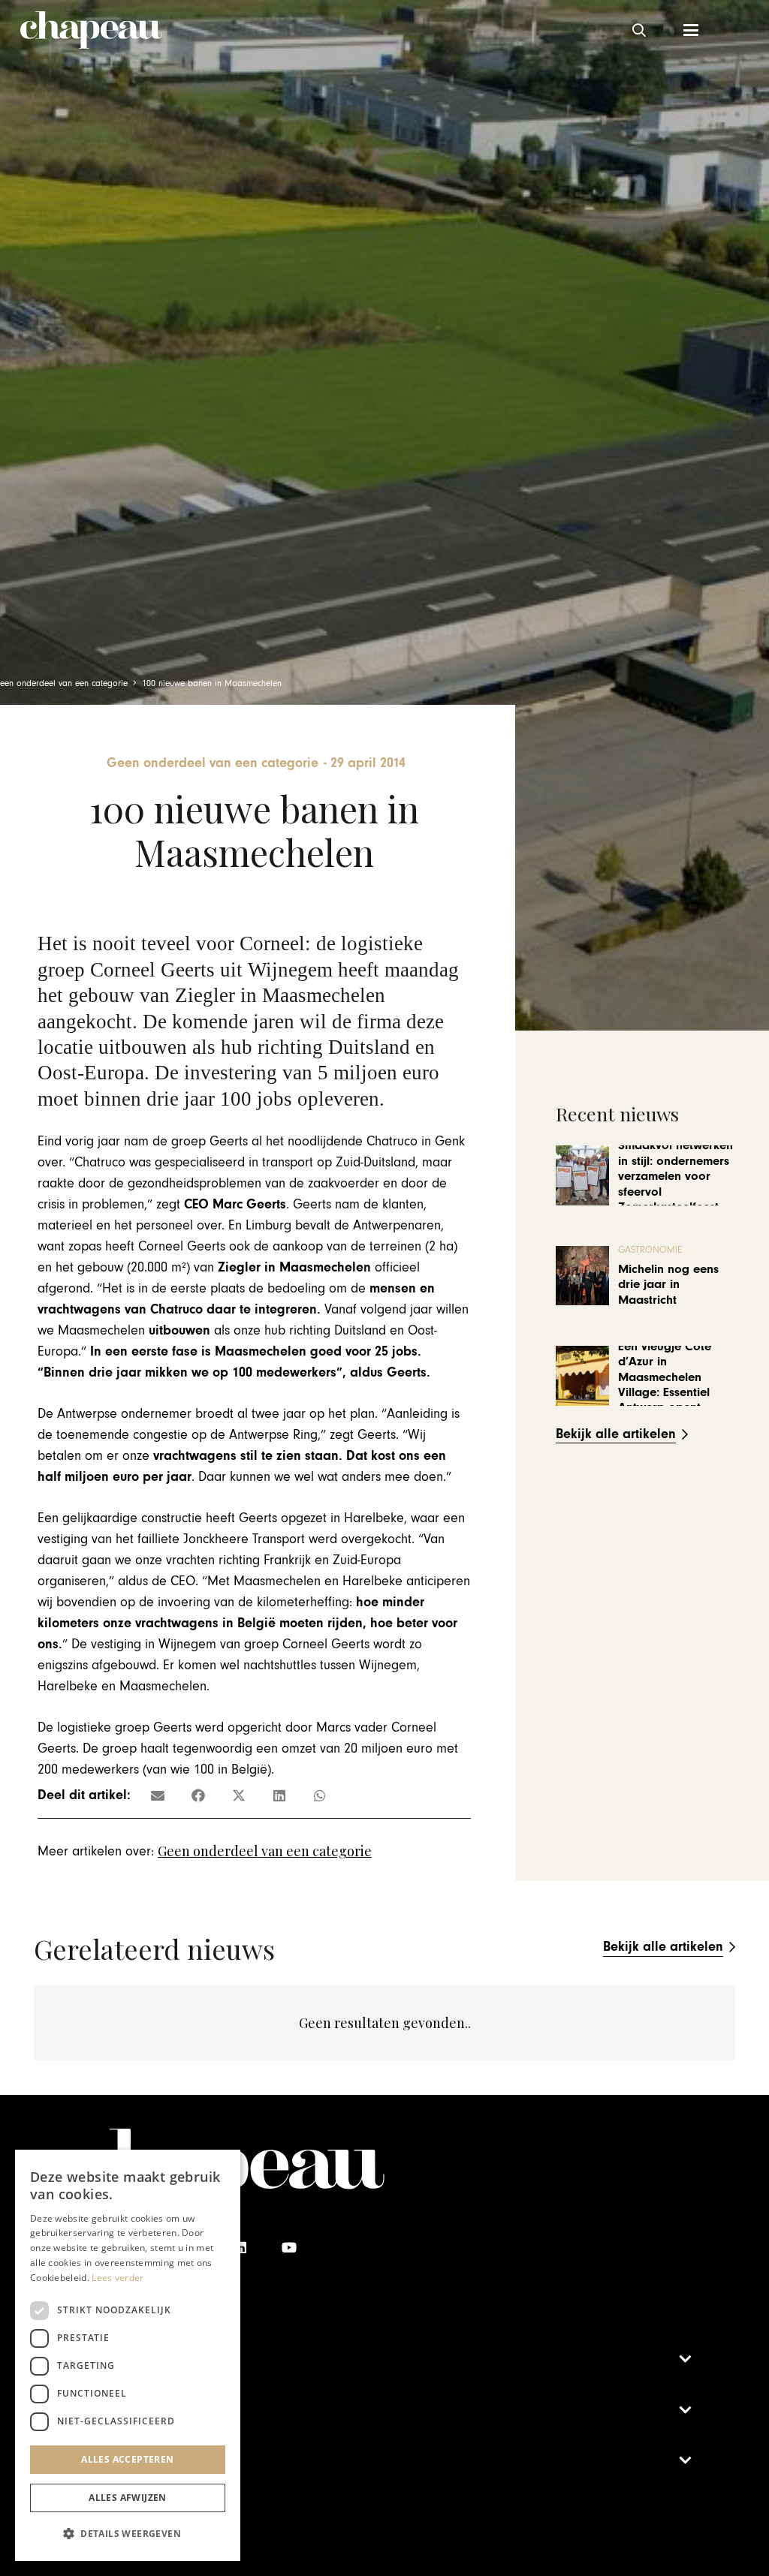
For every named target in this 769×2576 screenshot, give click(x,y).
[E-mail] (158, 1795)
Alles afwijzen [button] (128, 2498)
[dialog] (128, 2355)
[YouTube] (289, 2248)
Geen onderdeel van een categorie (265, 1851)
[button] (639, 30)
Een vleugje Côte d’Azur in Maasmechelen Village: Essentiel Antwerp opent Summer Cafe (665, 1385)
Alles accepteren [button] (127, 2459)
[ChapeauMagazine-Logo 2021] (91, 30)
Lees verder (118, 2278)
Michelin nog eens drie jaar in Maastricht (668, 1285)
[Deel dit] (198, 1795)
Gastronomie (650, 1250)
